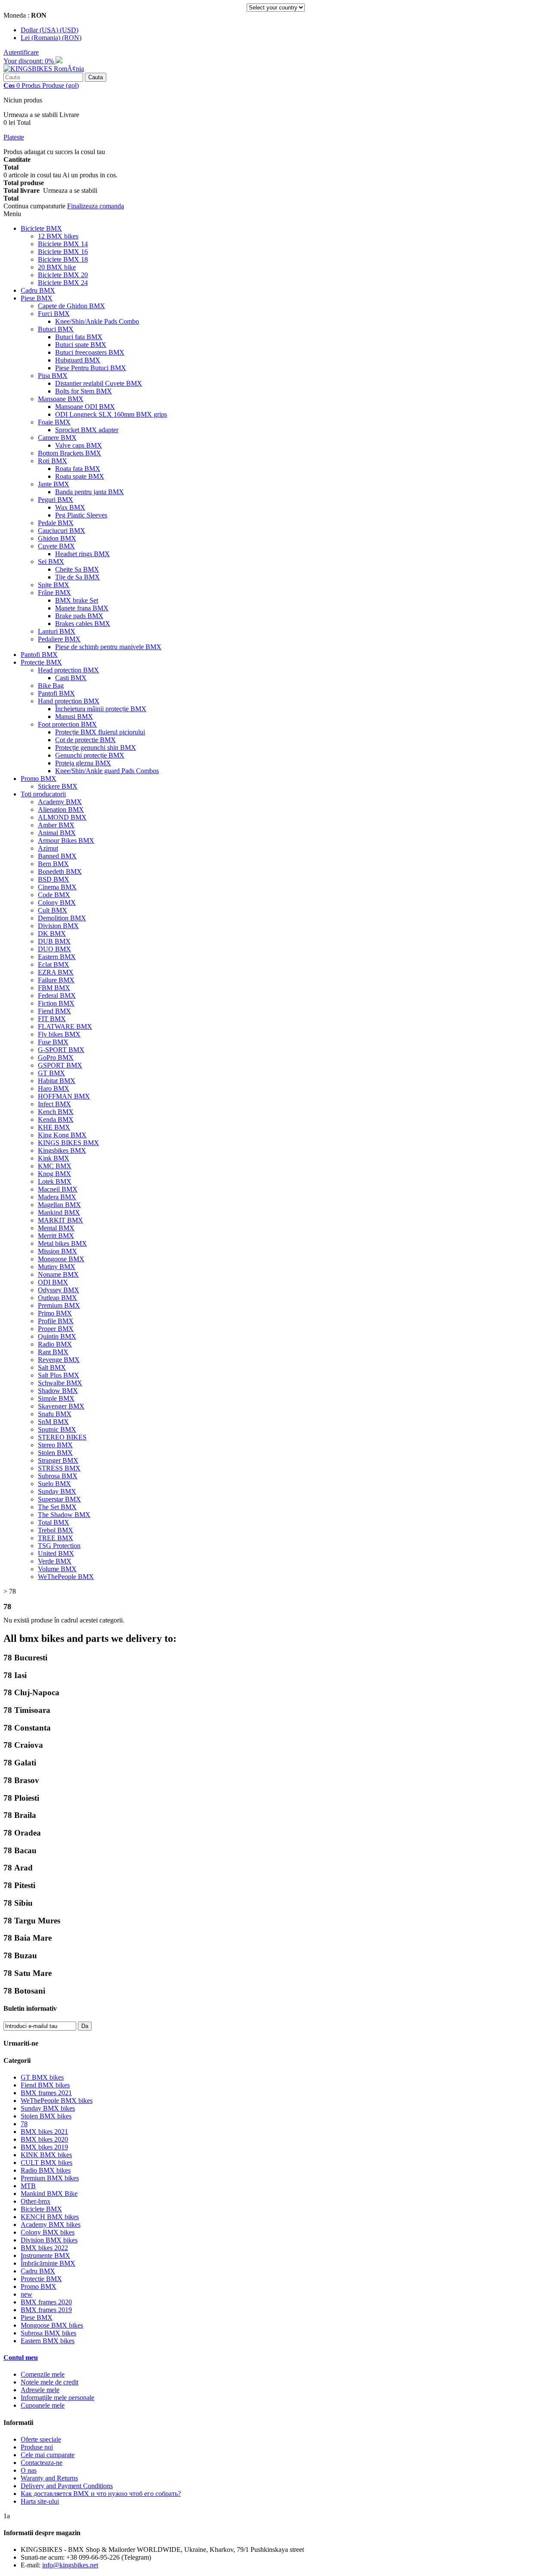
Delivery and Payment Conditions (67, 2486)
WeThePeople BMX (66, 1577)
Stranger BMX (58, 1460)
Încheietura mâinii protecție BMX (101, 709)
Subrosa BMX (58, 1476)
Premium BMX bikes (50, 2178)
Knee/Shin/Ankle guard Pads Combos (107, 771)
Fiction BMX (56, 1003)
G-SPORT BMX (61, 1050)
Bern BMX (53, 864)
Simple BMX (56, 1398)
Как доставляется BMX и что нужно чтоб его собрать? (101, 2494)
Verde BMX (55, 1561)
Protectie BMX (41, 662)
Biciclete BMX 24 (63, 283)
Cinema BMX (57, 887)
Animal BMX (57, 833)
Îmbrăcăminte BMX (48, 2263)
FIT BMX (52, 1019)
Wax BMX (70, 507)
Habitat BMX (57, 1081)
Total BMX (54, 1522)
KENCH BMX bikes (50, 2217)
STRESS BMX (59, 1468)
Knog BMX (54, 1174)
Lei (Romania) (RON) (51, 38)
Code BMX (54, 895)
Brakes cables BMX (83, 624)
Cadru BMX (38, 290)
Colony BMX (57, 903)
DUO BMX (54, 949)
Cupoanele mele (43, 2405)
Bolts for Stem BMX (84, 391)
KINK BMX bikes (46, 2155)
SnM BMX (53, 1422)
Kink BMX (54, 1158)
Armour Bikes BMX (66, 841)
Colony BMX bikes (48, 2232)
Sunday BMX (57, 1491)
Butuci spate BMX (81, 345)
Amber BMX (56, 825)
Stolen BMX (55, 1453)
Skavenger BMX (61, 1406)
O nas (29, 2470)
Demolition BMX (62, 918)
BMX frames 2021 (46, 2093)
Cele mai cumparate (48, 2455)
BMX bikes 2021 (44, 2132)
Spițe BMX (54, 585)
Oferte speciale (41, 2439)
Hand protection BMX (69, 701)
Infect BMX (54, 1104)
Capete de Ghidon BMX (71, 306)
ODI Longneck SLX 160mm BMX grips (111, 414)
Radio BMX (55, 1344)
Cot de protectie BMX (85, 740)
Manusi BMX (74, 717)
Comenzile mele (43, 2374)
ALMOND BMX (62, 817)
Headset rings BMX (82, 554)
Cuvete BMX (56, 546)
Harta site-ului (40, 2501)
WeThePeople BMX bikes (57, 2101)
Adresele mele (40, 2390)
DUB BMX (54, 941)
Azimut (48, 848)
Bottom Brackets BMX (70, 453)
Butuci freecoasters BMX (90, 352)
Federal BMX (57, 995)
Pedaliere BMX (59, 639)
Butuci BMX (56, 329)
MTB (28, 2186)
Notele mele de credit (50, 2382)
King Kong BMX (62, 1135)
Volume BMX (57, 1569)
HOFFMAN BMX (64, 1096)
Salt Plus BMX (59, 1375)
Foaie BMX (54, 422)
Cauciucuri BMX (62, 531)
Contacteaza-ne (42, 2463)
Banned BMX (57, 856)
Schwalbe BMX (60, 1383)
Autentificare (21, 52)
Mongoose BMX (61, 1259)
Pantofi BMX (39, 655)
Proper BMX (56, 1329)
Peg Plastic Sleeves (81, 515)
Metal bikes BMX (62, 1243)
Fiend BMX (54, 1011)
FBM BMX (54, 988)
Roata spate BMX (80, 476)
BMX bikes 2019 (44, 2147)
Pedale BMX (56, 523)
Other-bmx (36, 2201)
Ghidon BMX (57, 538)
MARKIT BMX (60, 1220)
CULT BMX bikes (46, 2163)
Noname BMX (58, 1274)
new (26, 2294)
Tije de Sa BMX (77, 577)
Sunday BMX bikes (48, 2108)
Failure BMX (56, 980)
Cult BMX (53, 910)
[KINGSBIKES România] (44, 69)
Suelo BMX (54, 1484)
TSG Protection (59, 1546)
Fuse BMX (53, 1042)
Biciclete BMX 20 (63, 275)
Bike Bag (51, 686)
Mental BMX (56, 1228)
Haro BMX (54, 1088)
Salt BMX (52, 1367)
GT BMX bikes (42, 2077)
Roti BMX (53, 461)
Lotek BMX (55, 1181)
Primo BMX (55, 1313)
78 (24, 2124)
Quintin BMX (57, 1336)
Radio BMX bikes (46, 2170)
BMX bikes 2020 (44, 2139)
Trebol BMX (56, 1530)
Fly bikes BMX (59, 1034)
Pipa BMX (53, 376)
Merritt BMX (56, 1236)
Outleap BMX (57, 1298)
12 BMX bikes (58, 236)
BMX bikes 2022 (44, 2248)
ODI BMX (53, 1282)
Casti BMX (71, 678)
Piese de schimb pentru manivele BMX (108, 647)
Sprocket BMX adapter (87, 430)
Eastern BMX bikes (48, 2341)
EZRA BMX (56, 972)
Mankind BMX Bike (49, 2194)
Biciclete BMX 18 (63, 259)
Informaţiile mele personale (57, 2398)
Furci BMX (54, 314)
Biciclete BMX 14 (63, 244)
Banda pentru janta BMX (90, 492)
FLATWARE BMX (65, 1026)
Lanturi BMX (57, 631)
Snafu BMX (55, 1414)
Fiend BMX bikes (45, 2085)
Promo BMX (39, 779)
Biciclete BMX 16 (63, 252)
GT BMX (51, 1073)
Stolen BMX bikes (46, 2116)
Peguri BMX (56, 500)
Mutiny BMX (57, 1267)
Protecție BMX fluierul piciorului (100, 732)
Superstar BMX (59, 1499)
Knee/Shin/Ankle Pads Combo (97, 321)
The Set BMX (57, 1507)
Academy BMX (60, 802)
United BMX (56, 1553)
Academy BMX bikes (51, 2225)
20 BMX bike (57, 267)
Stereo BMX (55, 1445)
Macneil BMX (58, 1189)
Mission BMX (57, 1251)
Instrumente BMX (45, 2256)
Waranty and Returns (49, 2478)
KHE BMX (54, 1127)
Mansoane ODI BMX (85, 407)
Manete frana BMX (82, 608)
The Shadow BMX (64, 1515)
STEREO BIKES (62, 1437)
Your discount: (29, 61)
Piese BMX (37, 298)
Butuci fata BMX (79, 337)
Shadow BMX (58, 1391)
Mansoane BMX (61, 399)
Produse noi (37, 2447)
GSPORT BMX (60, 1065)
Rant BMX (53, 1352)
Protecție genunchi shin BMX (96, 748)
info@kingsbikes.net (70, 2565)
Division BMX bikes (49, 2240)
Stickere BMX (58, 786)
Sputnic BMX (57, 1429)
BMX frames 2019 (46, 2310)
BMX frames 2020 (46, 2302)
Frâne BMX (54, 593)
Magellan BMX (59, 1205)
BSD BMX (54, 879)
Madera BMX (57, 1197)
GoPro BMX (56, 1057)
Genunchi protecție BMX (90, 755)
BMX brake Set (77, 600)
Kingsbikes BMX (62, 1150)
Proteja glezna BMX (83, 763)
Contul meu (21, 2358)
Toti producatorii (43, 794)
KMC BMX (55, 1166)
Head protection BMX (68, 670)
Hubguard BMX (78, 360)
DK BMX (52, 933)
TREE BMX (56, 1538)
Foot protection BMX (67, 724)
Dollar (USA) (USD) (50, 30)
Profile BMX (56, 1321)
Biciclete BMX (41, 228)
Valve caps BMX (79, 445)
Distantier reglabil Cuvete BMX (99, 383)
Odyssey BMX (59, 1290)
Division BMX (58, 926)
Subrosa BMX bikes (48, 2333)
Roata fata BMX (78, 469)
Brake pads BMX (79, 616)
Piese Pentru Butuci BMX (91, 368)
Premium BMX (59, 1305)
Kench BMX (56, 1112)
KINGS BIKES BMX (68, 1143)
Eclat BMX (54, 964)
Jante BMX (54, 484)
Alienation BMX (61, 810)
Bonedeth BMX (60, 872)
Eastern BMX (57, 957)
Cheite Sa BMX (77, 569)
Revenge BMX (59, 1360)
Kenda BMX (56, 1119)
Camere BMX (57, 438)
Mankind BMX (59, 1212)
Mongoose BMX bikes (52, 2325)
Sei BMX (51, 562)
